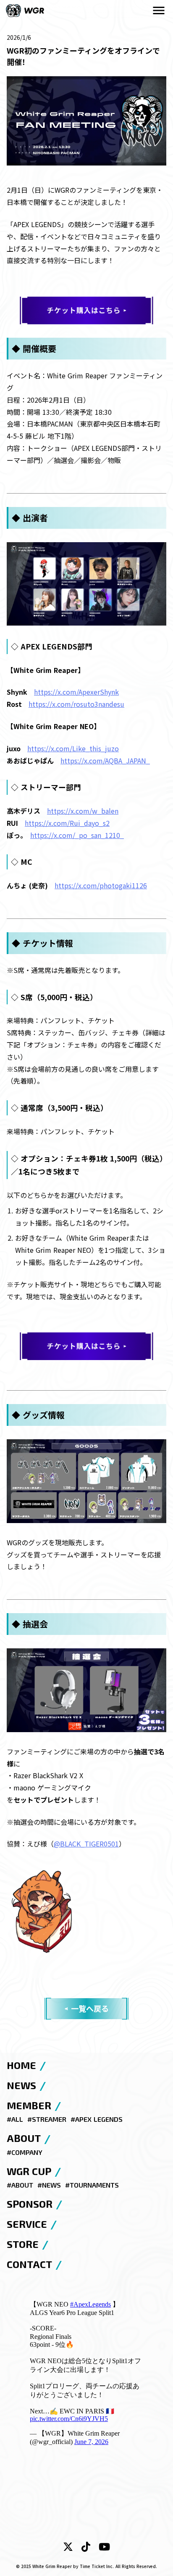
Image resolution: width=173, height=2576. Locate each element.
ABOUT (24, 2138)
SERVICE (27, 2224)
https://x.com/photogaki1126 (101, 885)
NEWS (21, 2085)
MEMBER (29, 2105)
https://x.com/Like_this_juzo (73, 748)
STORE (23, 2244)
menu (159, 10)
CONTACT (29, 2264)
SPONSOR (30, 2204)
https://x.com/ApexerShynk (76, 692)
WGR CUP (29, 2171)
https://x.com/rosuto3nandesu (76, 704)
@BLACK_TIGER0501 (86, 1844)
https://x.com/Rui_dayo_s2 (67, 823)
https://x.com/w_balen (83, 811)
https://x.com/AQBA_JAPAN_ (105, 760)
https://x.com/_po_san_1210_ (77, 835)
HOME (21, 2065)
